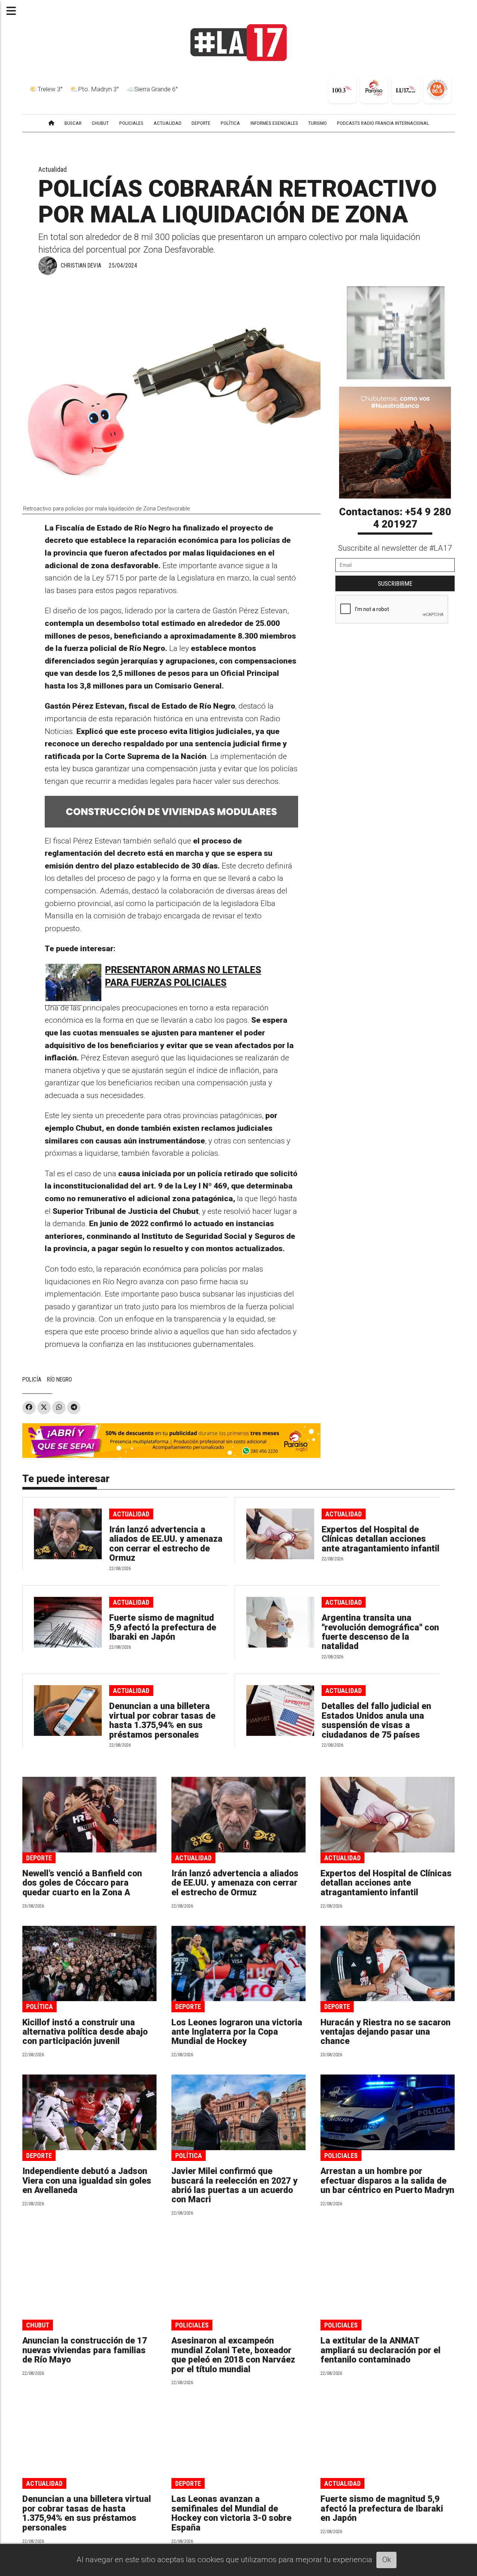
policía (32, 1379)
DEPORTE (201, 123)
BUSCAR (73, 123)
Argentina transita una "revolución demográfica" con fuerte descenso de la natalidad (380, 1632)
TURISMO (318, 123)
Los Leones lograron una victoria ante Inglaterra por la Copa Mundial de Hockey (237, 2032)
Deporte (39, 1858)
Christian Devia (81, 265)
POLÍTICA (230, 123)
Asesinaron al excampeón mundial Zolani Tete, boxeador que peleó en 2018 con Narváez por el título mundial (233, 2355)
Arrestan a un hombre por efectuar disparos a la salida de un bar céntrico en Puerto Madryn (387, 2181)
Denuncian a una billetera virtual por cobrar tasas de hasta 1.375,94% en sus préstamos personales (162, 1720)
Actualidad (53, 169)
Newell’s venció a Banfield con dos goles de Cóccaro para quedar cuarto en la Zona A (82, 1883)
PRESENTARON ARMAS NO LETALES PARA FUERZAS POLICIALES (183, 976)
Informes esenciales (274, 123)
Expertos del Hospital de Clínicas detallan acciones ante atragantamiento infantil (380, 1539)
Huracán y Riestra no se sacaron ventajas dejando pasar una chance (386, 2032)
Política (40, 2007)
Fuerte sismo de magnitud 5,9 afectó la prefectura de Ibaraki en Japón (163, 1627)
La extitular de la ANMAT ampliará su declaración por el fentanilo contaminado (380, 2350)
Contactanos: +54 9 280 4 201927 (395, 518)
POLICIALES (131, 123)
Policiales (341, 2156)
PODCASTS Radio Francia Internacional (383, 123)
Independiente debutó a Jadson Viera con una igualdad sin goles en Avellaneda (87, 2181)
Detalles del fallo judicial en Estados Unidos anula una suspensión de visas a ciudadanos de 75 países (376, 1720)
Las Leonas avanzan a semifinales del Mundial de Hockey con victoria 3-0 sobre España (231, 2513)
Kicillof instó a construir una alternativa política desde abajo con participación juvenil (85, 2032)
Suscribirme (395, 583)
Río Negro (59, 1379)
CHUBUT (100, 123)
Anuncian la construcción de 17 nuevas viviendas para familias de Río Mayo (85, 2350)
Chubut (38, 2325)
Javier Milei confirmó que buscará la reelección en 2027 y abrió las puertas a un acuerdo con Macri (234, 2185)
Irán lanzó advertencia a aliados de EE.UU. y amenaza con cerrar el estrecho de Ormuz (166, 1544)
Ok (387, 2560)
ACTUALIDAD (168, 123)
